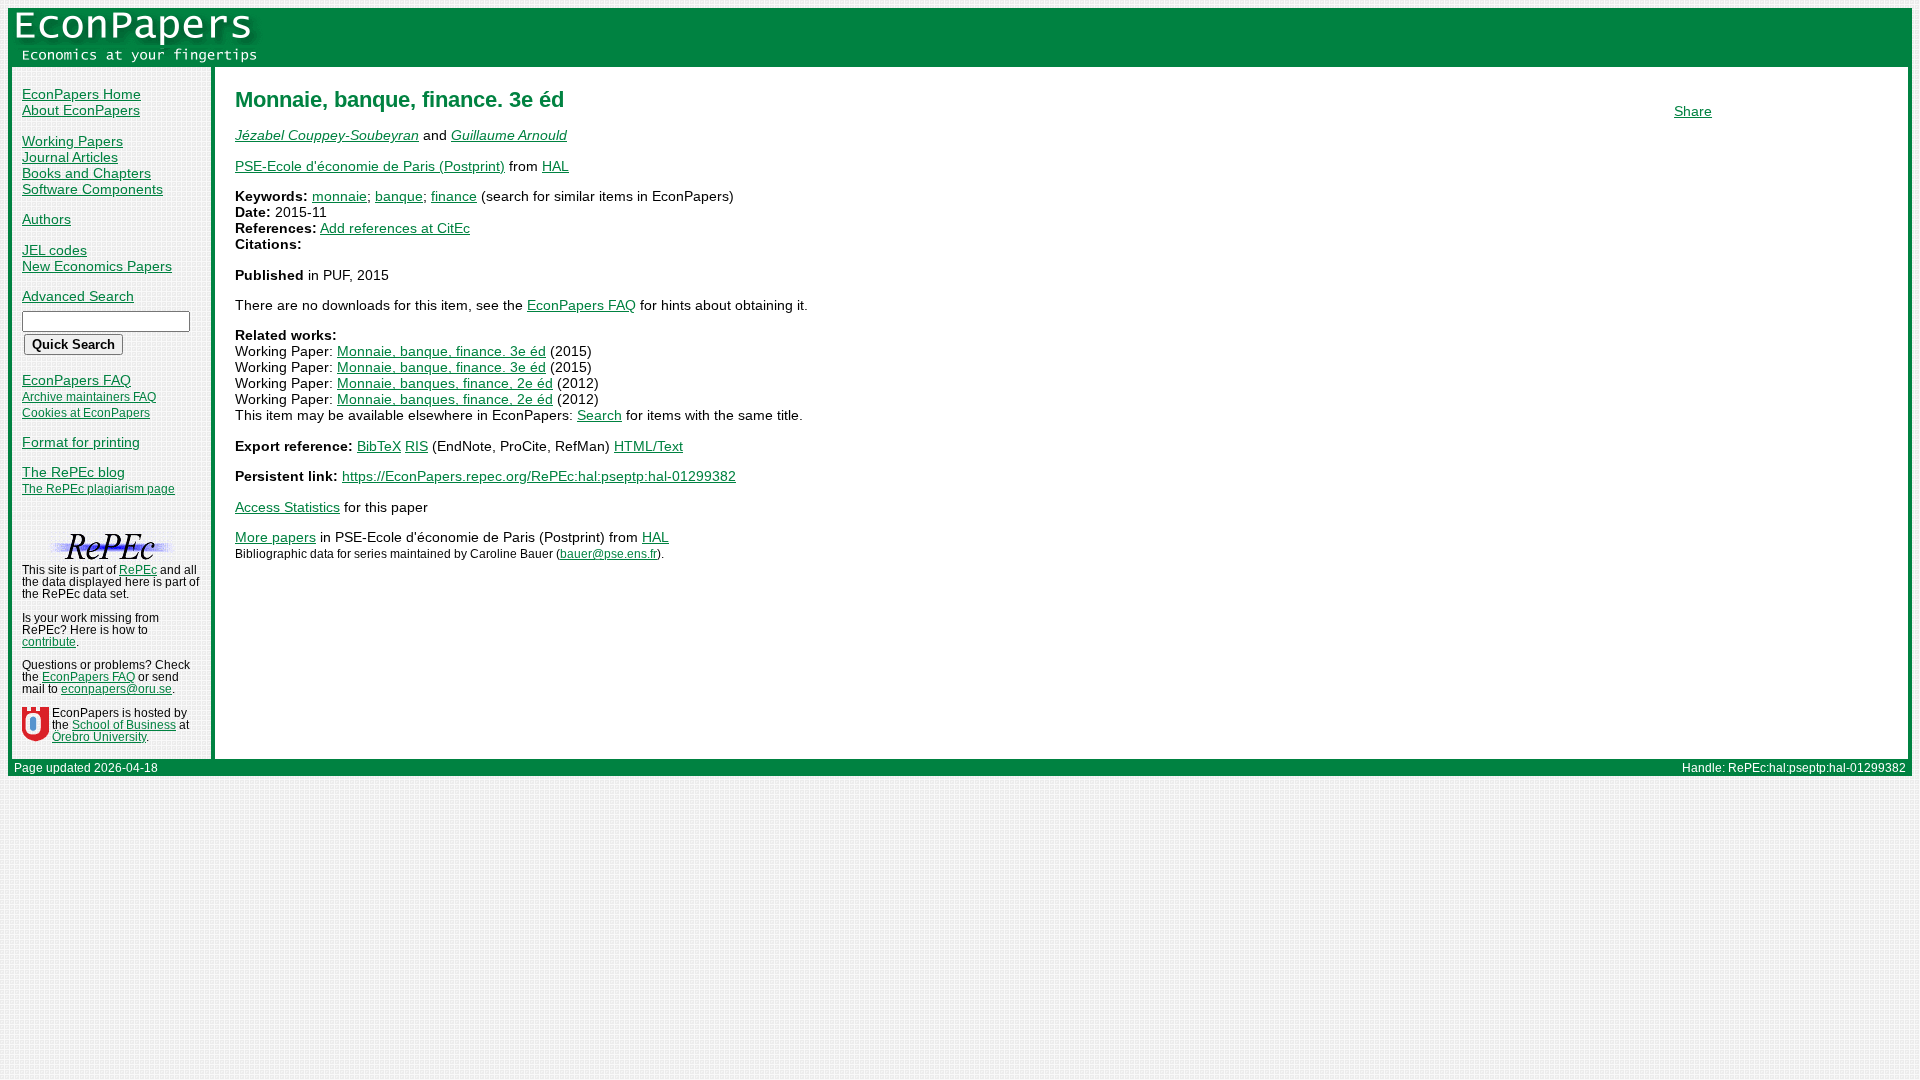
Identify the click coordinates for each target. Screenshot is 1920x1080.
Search (599, 415)
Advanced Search (78, 296)
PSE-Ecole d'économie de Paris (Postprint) (370, 166)
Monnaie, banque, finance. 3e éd (441, 351)
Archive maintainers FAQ (89, 397)
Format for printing (81, 442)
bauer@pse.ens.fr (608, 554)
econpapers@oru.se (116, 689)
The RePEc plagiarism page (98, 489)
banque (399, 196)
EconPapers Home (81, 94)
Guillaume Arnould (509, 135)
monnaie (339, 196)
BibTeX (379, 446)
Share (1693, 111)
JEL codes (54, 250)
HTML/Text (648, 446)
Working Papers (72, 141)
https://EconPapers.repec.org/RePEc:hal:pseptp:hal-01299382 (539, 476)
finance (454, 196)
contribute (49, 642)
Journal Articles (70, 157)
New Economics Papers (97, 266)
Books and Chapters (86, 173)
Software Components (92, 189)
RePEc (138, 570)
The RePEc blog (73, 472)
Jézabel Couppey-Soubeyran (327, 135)
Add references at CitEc (395, 228)
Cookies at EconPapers (86, 413)
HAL (555, 166)
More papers (275, 537)
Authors (46, 219)
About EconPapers (81, 110)
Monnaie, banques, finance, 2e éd (445, 383)
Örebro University (99, 737)
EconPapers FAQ (76, 380)
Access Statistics (287, 507)
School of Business (124, 725)
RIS (416, 446)
